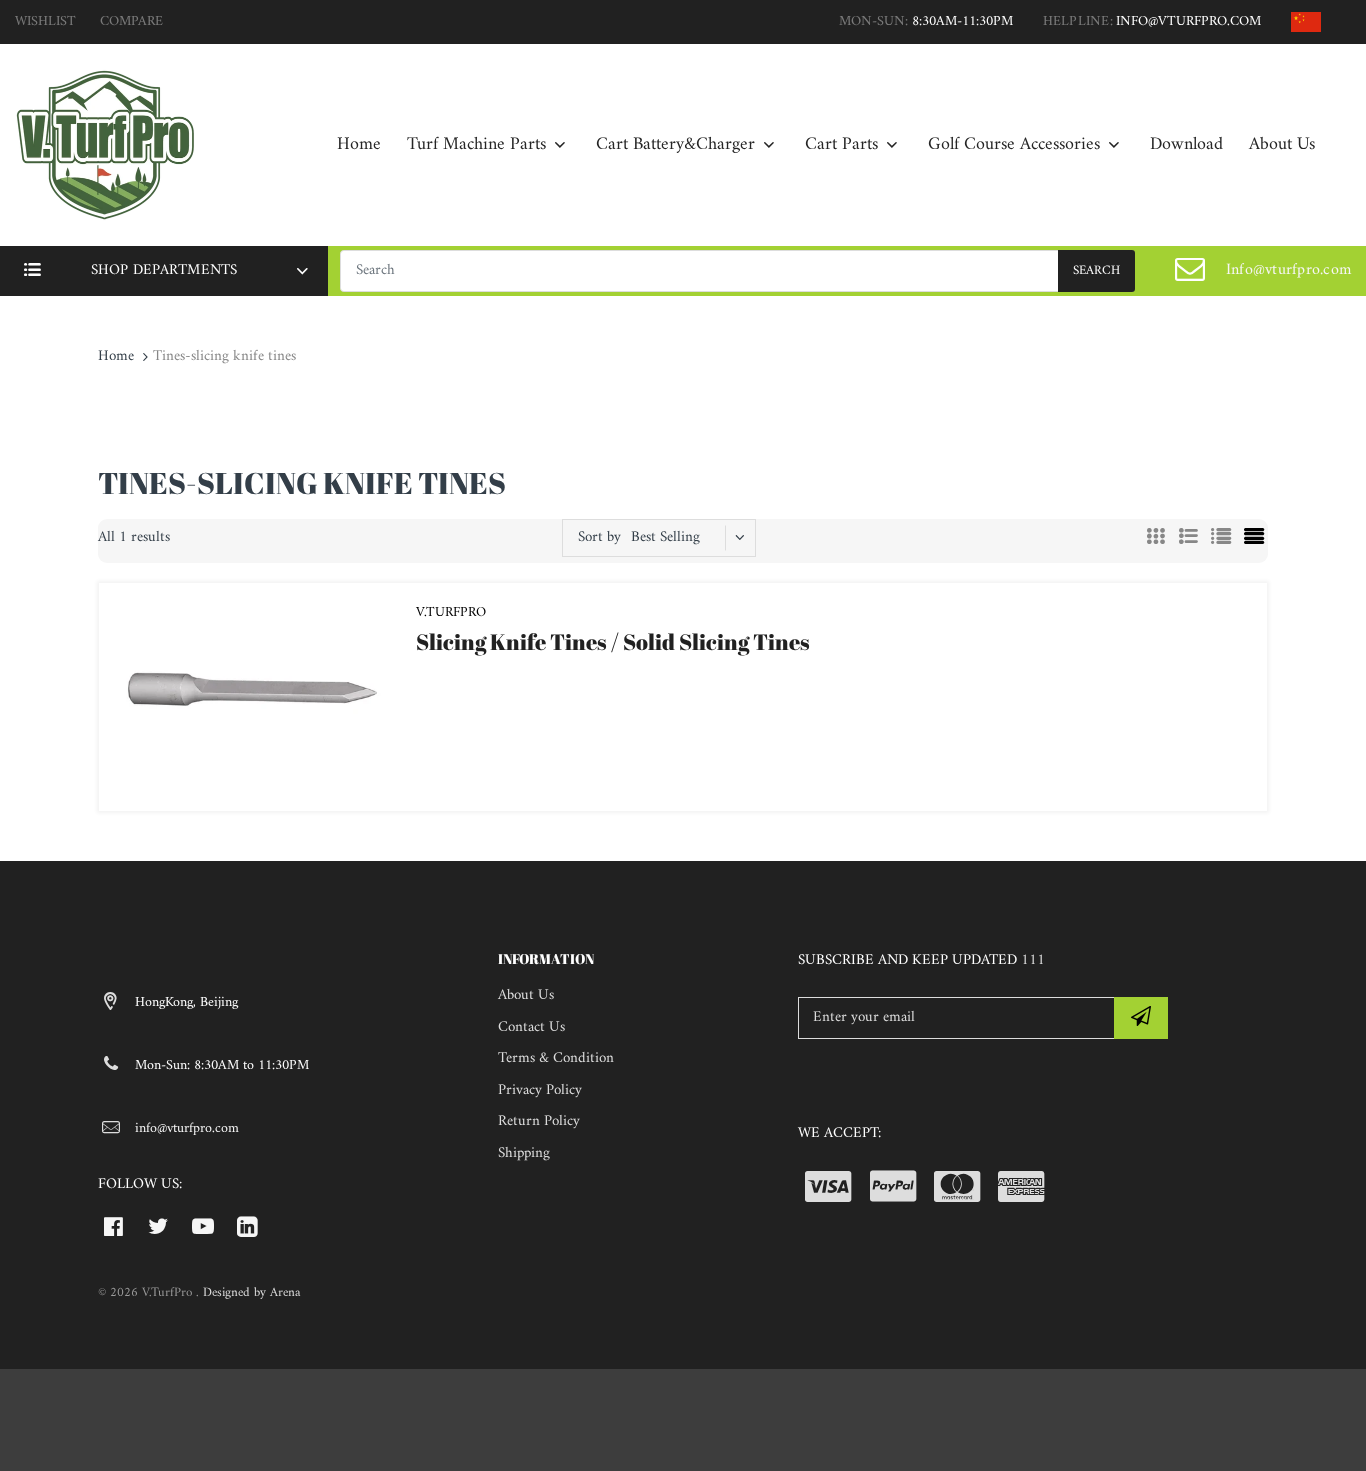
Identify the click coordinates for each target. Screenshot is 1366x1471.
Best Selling (665, 537)
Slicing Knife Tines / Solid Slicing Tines (613, 641)
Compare (131, 21)
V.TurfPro (451, 612)
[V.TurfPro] (105, 144)
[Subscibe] (1141, 1018)
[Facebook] (113, 1226)
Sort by (599, 537)
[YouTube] (203, 1226)
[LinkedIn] (247, 1226)
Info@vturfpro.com (1288, 270)
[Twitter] (158, 1226)
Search (1096, 270)
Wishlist (45, 21)
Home (116, 356)
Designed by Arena (251, 1292)
